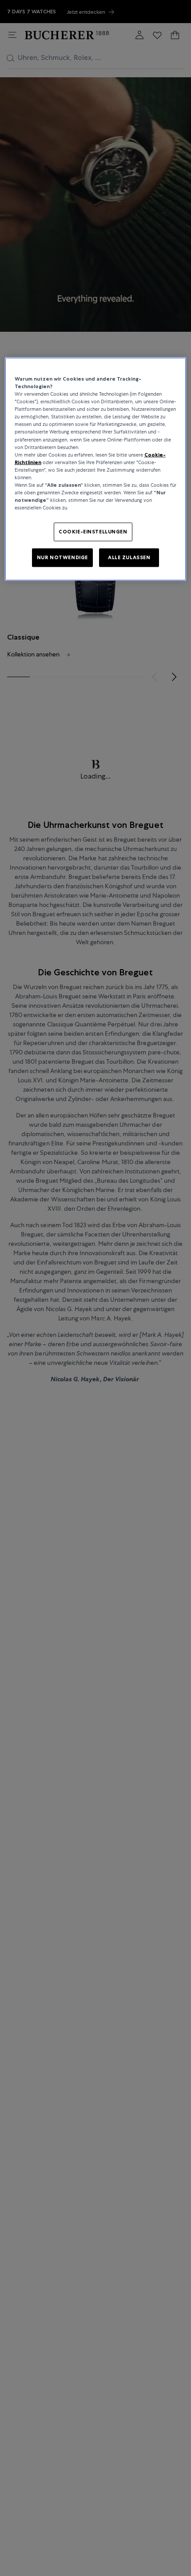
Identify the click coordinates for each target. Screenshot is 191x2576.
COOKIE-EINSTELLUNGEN (93, 532)
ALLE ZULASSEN (129, 557)
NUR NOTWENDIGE (62, 557)
